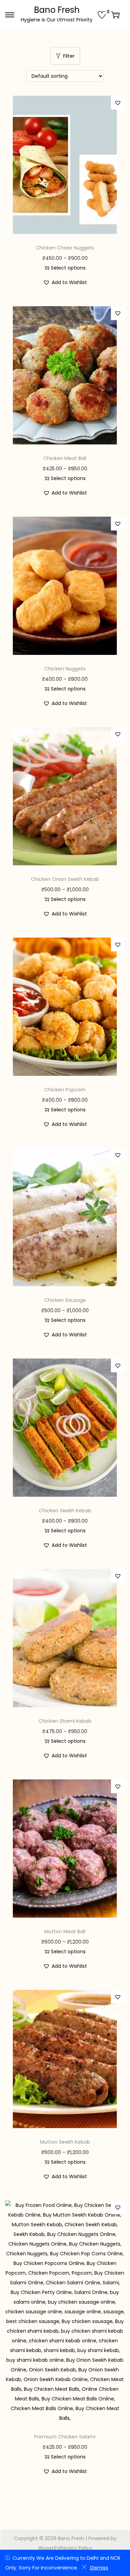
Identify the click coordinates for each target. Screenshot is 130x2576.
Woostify (49, 2548)
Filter (69, 56)
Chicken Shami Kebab (65, 1721)
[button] (118, 103)
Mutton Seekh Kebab (65, 2142)
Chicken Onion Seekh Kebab (65, 879)
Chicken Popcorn (65, 1090)
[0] (102, 15)
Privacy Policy (76, 2548)
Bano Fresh (57, 10)
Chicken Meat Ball (65, 458)
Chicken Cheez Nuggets (65, 248)
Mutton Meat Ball (65, 1931)
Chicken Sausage (65, 1300)
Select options (68, 268)
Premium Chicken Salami (65, 2437)
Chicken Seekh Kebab (65, 1511)
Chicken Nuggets (65, 669)
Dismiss (99, 2568)
